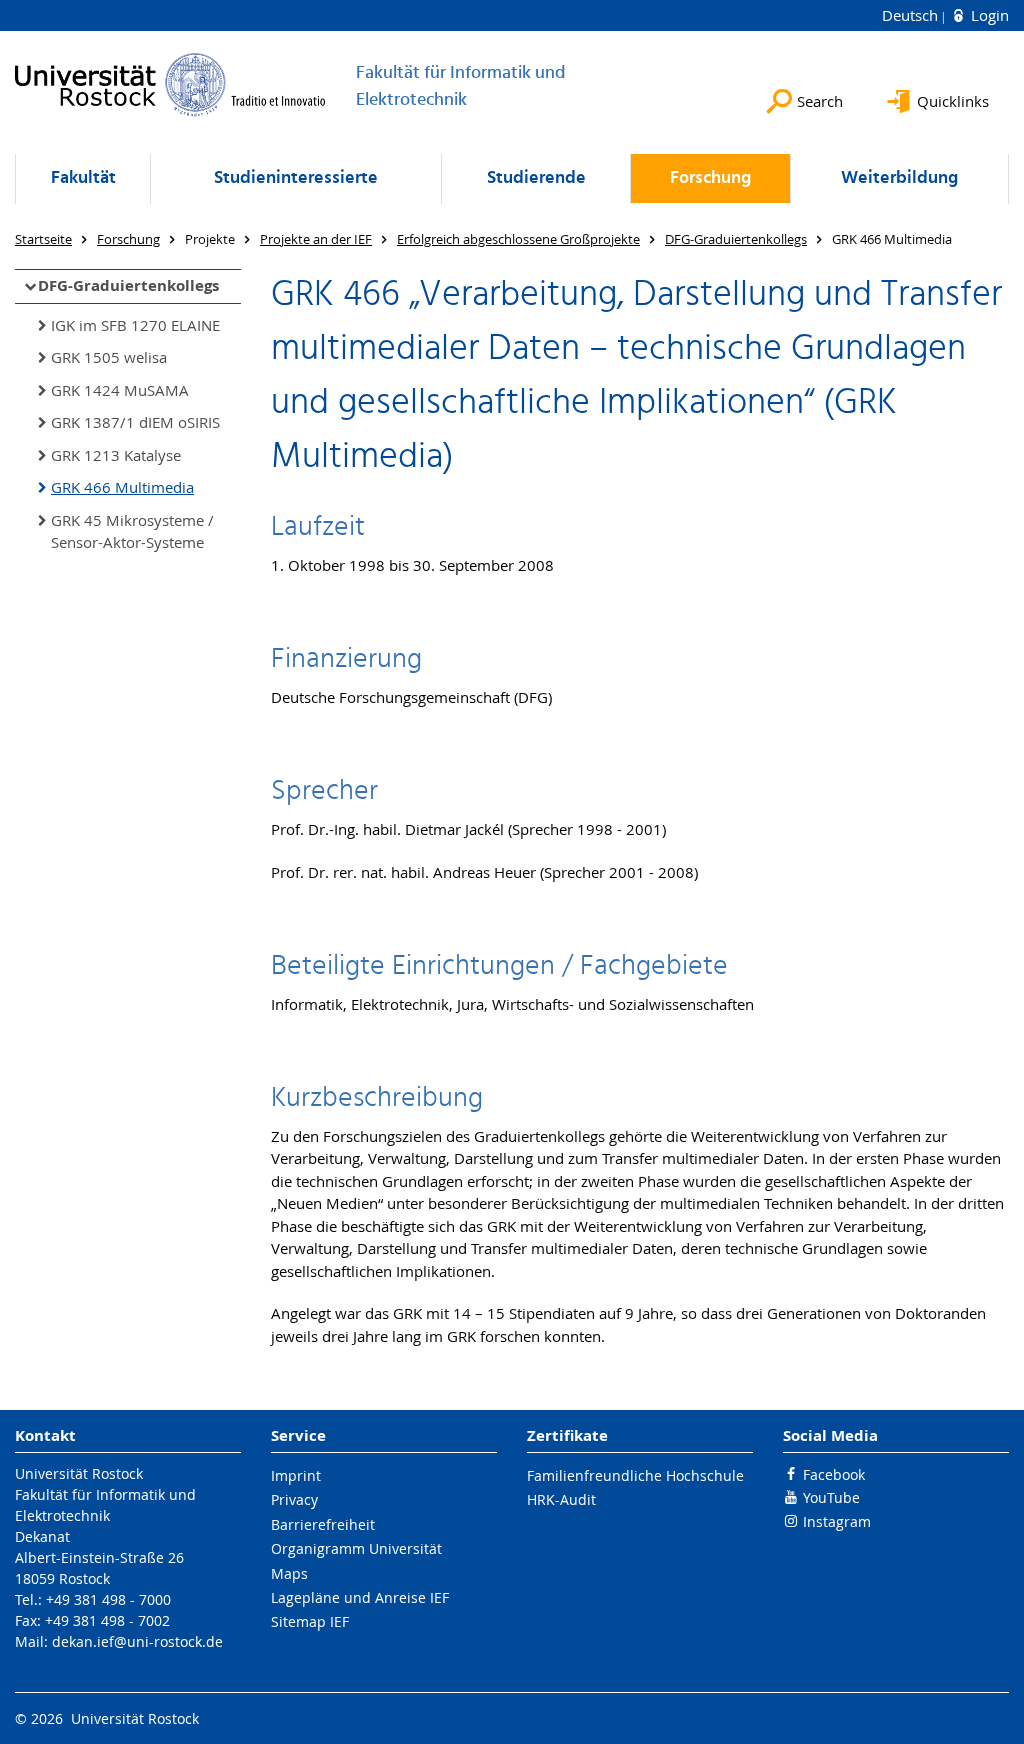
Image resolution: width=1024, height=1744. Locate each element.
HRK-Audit (561, 1499)
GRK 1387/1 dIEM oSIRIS (135, 422)
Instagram (837, 1521)
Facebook (834, 1474)
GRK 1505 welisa (109, 357)
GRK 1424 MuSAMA (120, 390)
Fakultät (83, 178)
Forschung (710, 178)
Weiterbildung (899, 178)
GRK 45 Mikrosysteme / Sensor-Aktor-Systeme (132, 531)
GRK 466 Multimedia (122, 487)
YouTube (831, 1497)
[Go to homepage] (170, 84)
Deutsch (912, 15)
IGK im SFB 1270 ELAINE (135, 325)
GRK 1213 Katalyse (116, 455)
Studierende (536, 178)
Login (988, 15)
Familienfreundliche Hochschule (635, 1475)
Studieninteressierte (296, 178)
